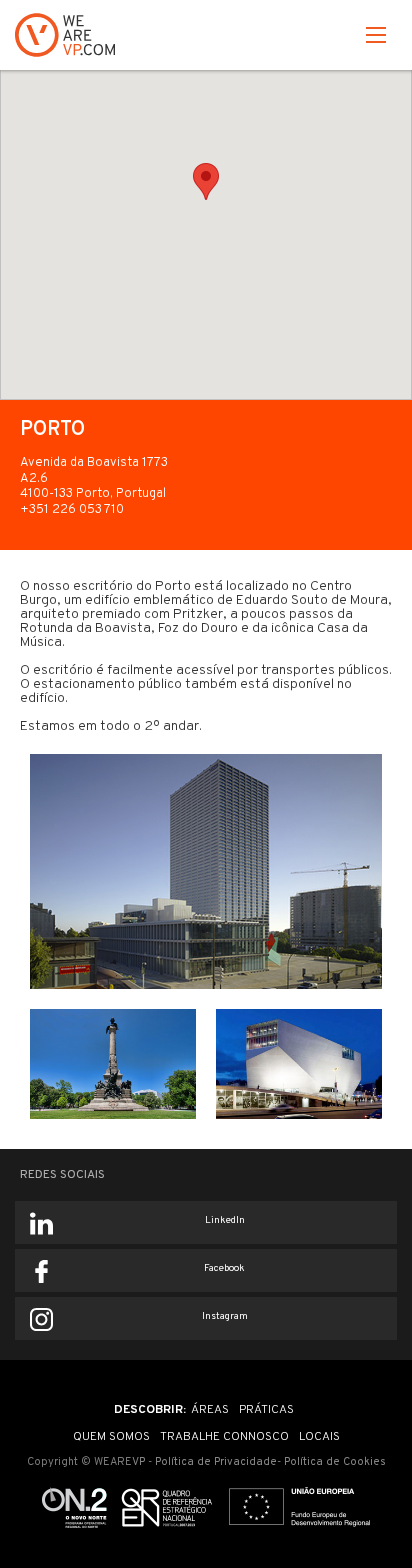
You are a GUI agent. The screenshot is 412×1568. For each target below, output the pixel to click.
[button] (375, 38)
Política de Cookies (335, 1462)
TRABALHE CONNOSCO (224, 1437)
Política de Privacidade (216, 1462)
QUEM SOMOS (111, 1437)
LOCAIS (319, 1437)
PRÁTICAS (266, 1410)
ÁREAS (210, 1410)
